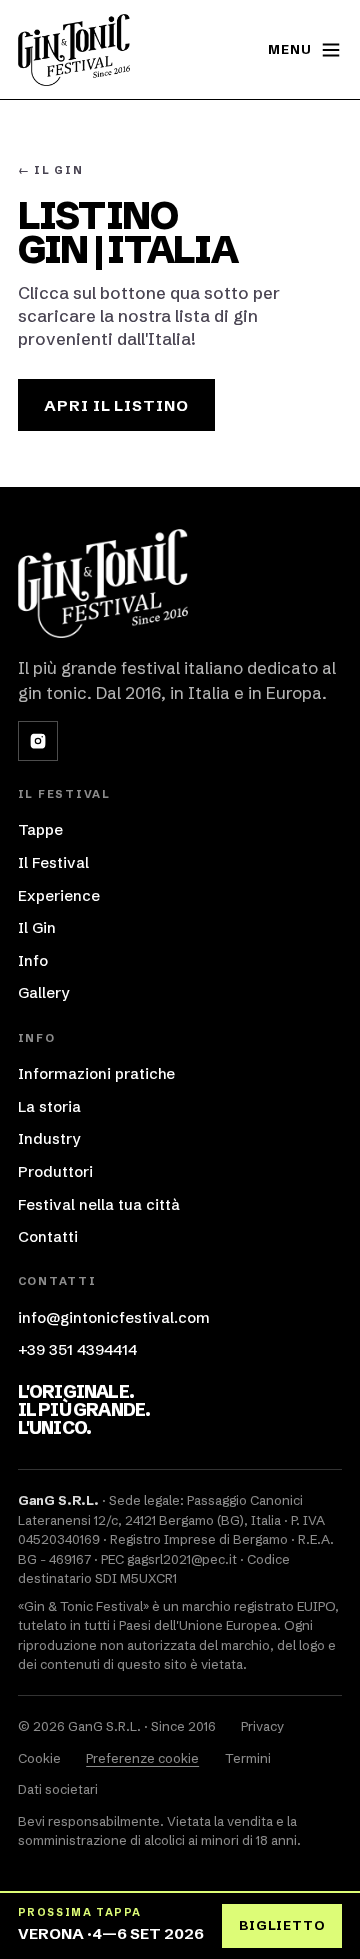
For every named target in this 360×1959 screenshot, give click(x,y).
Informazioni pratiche (96, 1073)
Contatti (48, 1236)
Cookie (39, 1758)
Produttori (55, 1171)
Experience (59, 895)
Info (33, 960)
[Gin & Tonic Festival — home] (74, 50)
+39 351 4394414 (77, 1349)
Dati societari (58, 1789)
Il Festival (53, 862)
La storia (49, 1106)
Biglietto (282, 1925)
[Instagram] (38, 741)
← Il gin (51, 170)
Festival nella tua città (99, 1204)
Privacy (262, 1726)
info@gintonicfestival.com (114, 1317)
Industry (49, 1138)
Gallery (43, 992)
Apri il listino (116, 405)
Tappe (40, 829)
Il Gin (37, 927)
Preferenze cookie (142, 1758)
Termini (248, 1758)
